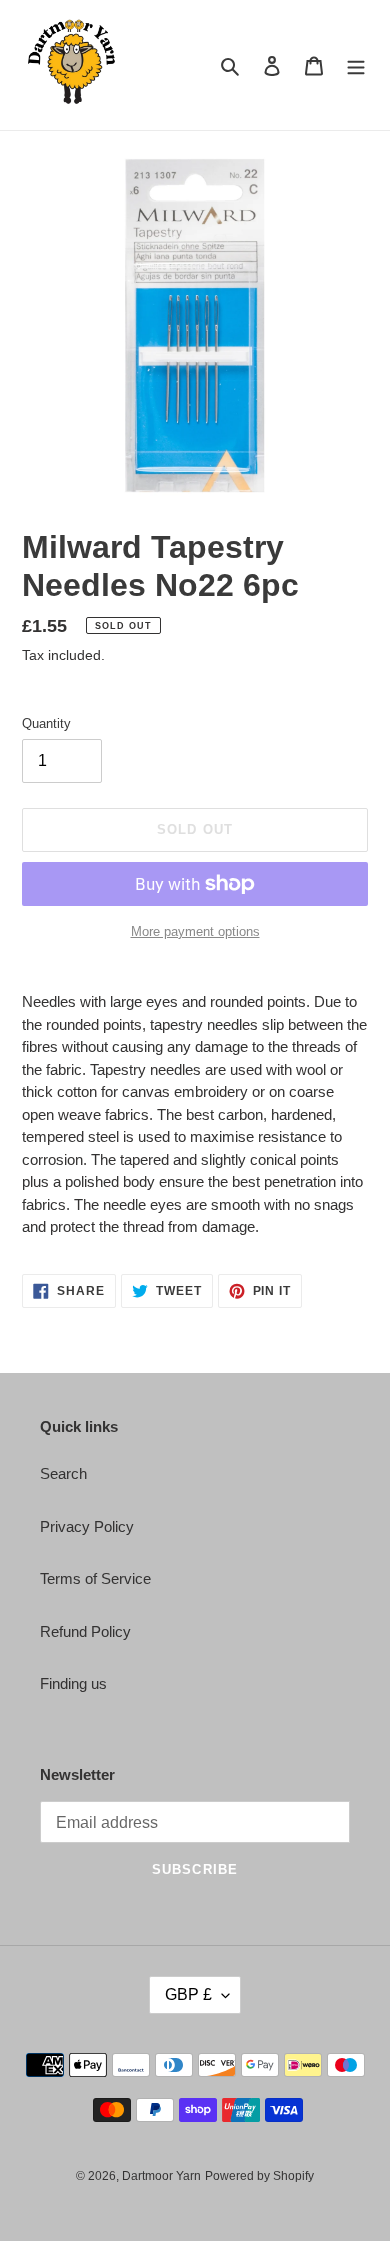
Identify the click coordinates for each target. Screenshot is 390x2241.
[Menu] (356, 65)
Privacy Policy (87, 1526)
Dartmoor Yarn (161, 2176)
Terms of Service (95, 1578)
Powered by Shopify (259, 2176)
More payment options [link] (195, 931)
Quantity (46, 723)
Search (63, 1473)
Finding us (73, 1683)
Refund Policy (85, 1631)
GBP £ (188, 1994)
